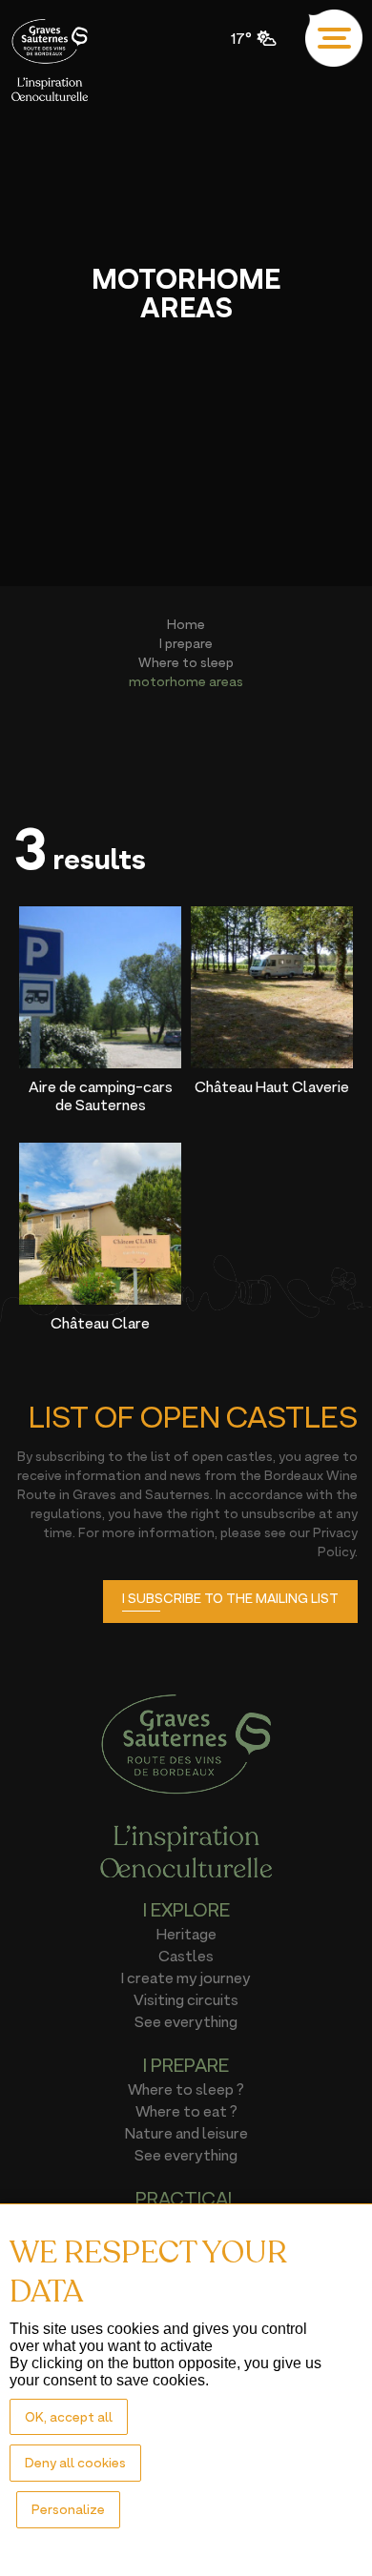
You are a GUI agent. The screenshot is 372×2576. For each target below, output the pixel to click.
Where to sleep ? (186, 2089)
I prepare (186, 643)
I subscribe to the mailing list (230, 1598)
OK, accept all (69, 2416)
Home (186, 624)
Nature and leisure (186, 2133)
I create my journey (186, 1978)
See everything (186, 2021)
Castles (186, 1956)
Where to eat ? (186, 2111)
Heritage (186, 1934)
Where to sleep (186, 662)
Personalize (68, 2509)
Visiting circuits (186, 1999)
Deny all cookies (75, 2462)
